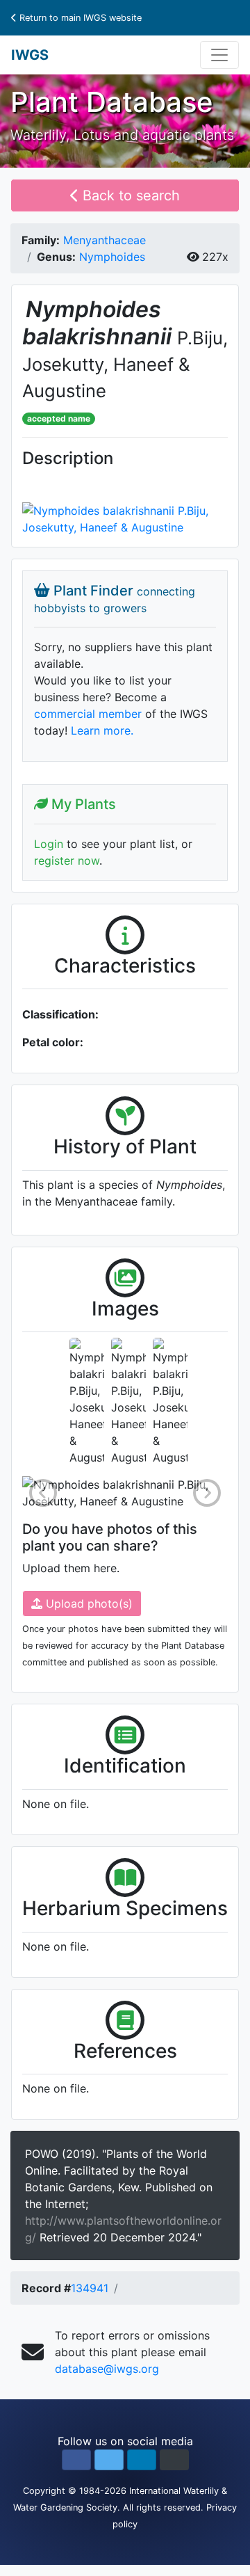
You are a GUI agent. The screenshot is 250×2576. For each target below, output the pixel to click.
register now (67, 861)
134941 (90, 2288)
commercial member (88, 714)
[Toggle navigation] (219, 55)
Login (49, 844)
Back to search (129, 195)
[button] (76, 2460)
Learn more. (102, 730)
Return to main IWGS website (79, 18)
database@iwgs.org (107, 2369)
